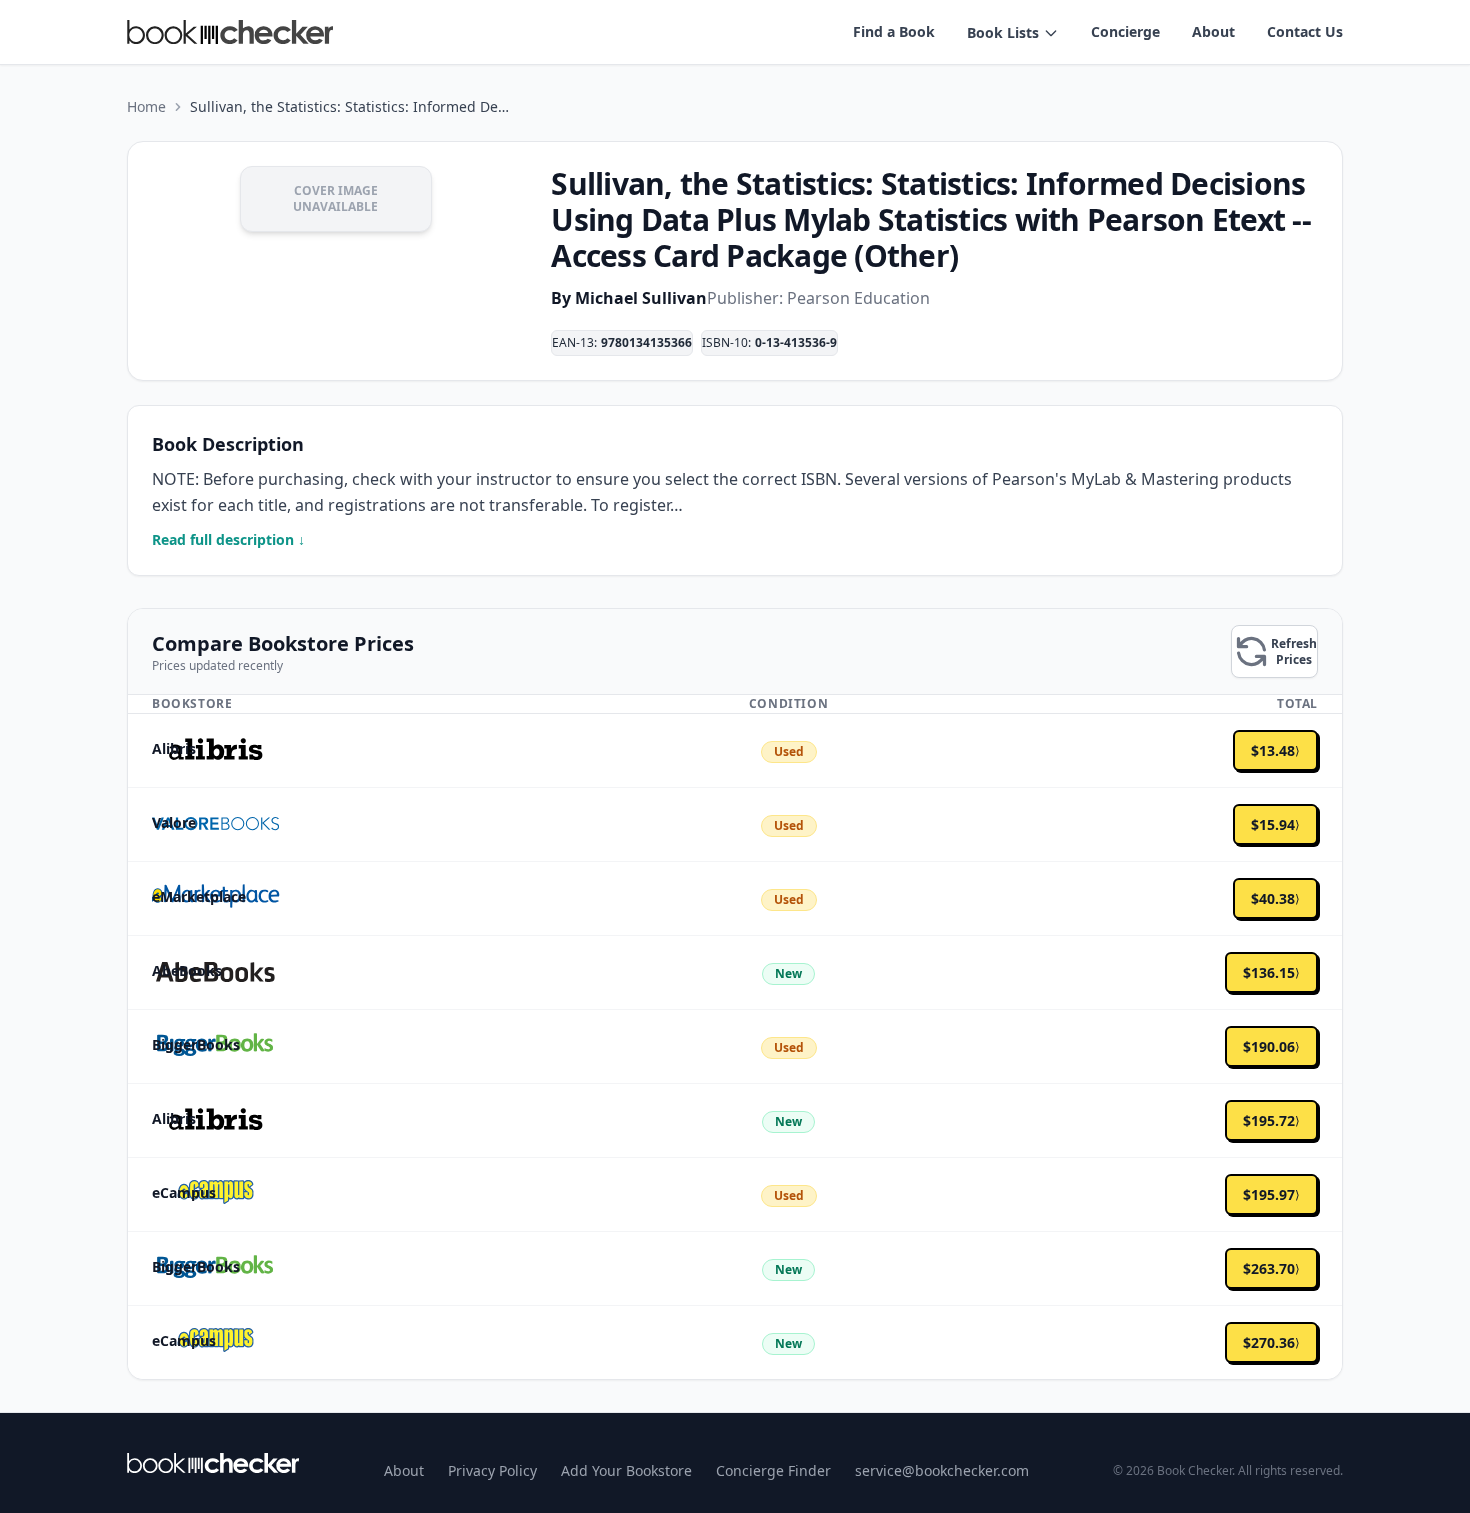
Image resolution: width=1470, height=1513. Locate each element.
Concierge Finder (773, 1470)
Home (146, 106)
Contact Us (1305, 31)
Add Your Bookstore (626, 1470)
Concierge (1125, 31)
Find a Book (894, 31)
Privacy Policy (492, 1470)
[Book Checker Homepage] (230, 32)
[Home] (213, 1463)
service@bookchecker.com (942, 1470)
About (1213, 31)
